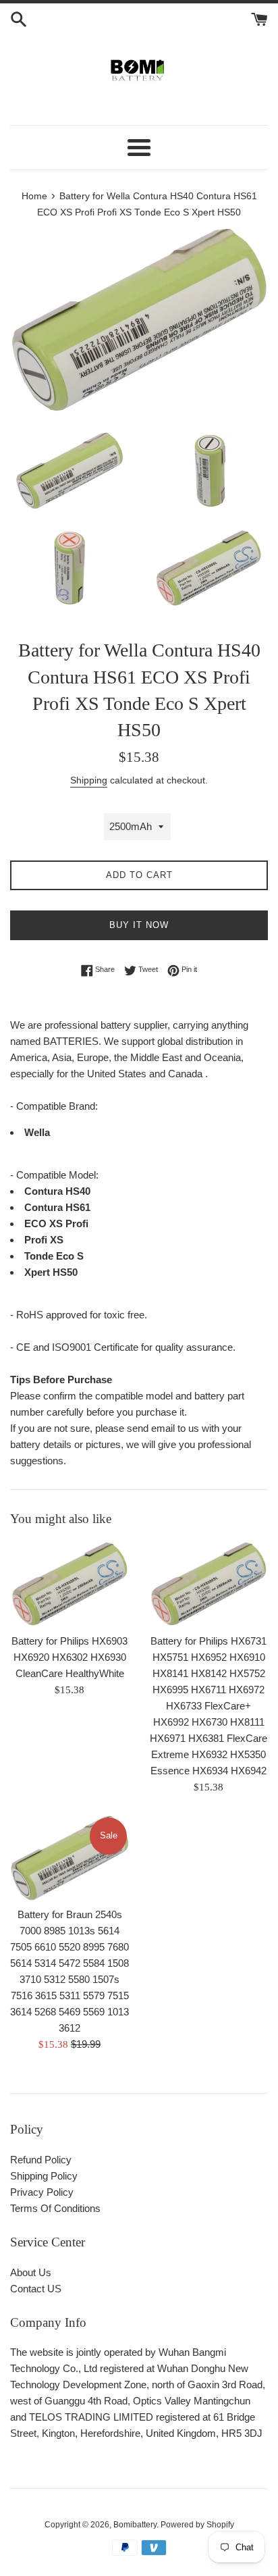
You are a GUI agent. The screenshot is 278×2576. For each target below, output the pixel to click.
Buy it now (139, 925)
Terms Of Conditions (55, 2208)
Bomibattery (135, 2525)
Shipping (89, 780)
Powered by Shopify (197, 2525)
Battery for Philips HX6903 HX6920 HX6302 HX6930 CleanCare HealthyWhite (69, 1657)
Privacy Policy (42, 2192)
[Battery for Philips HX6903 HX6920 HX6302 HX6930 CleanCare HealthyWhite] (69, 1584)
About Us (31, 2272)
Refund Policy (41, 2160)
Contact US (36, 2289)
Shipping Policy (44, 2176)
